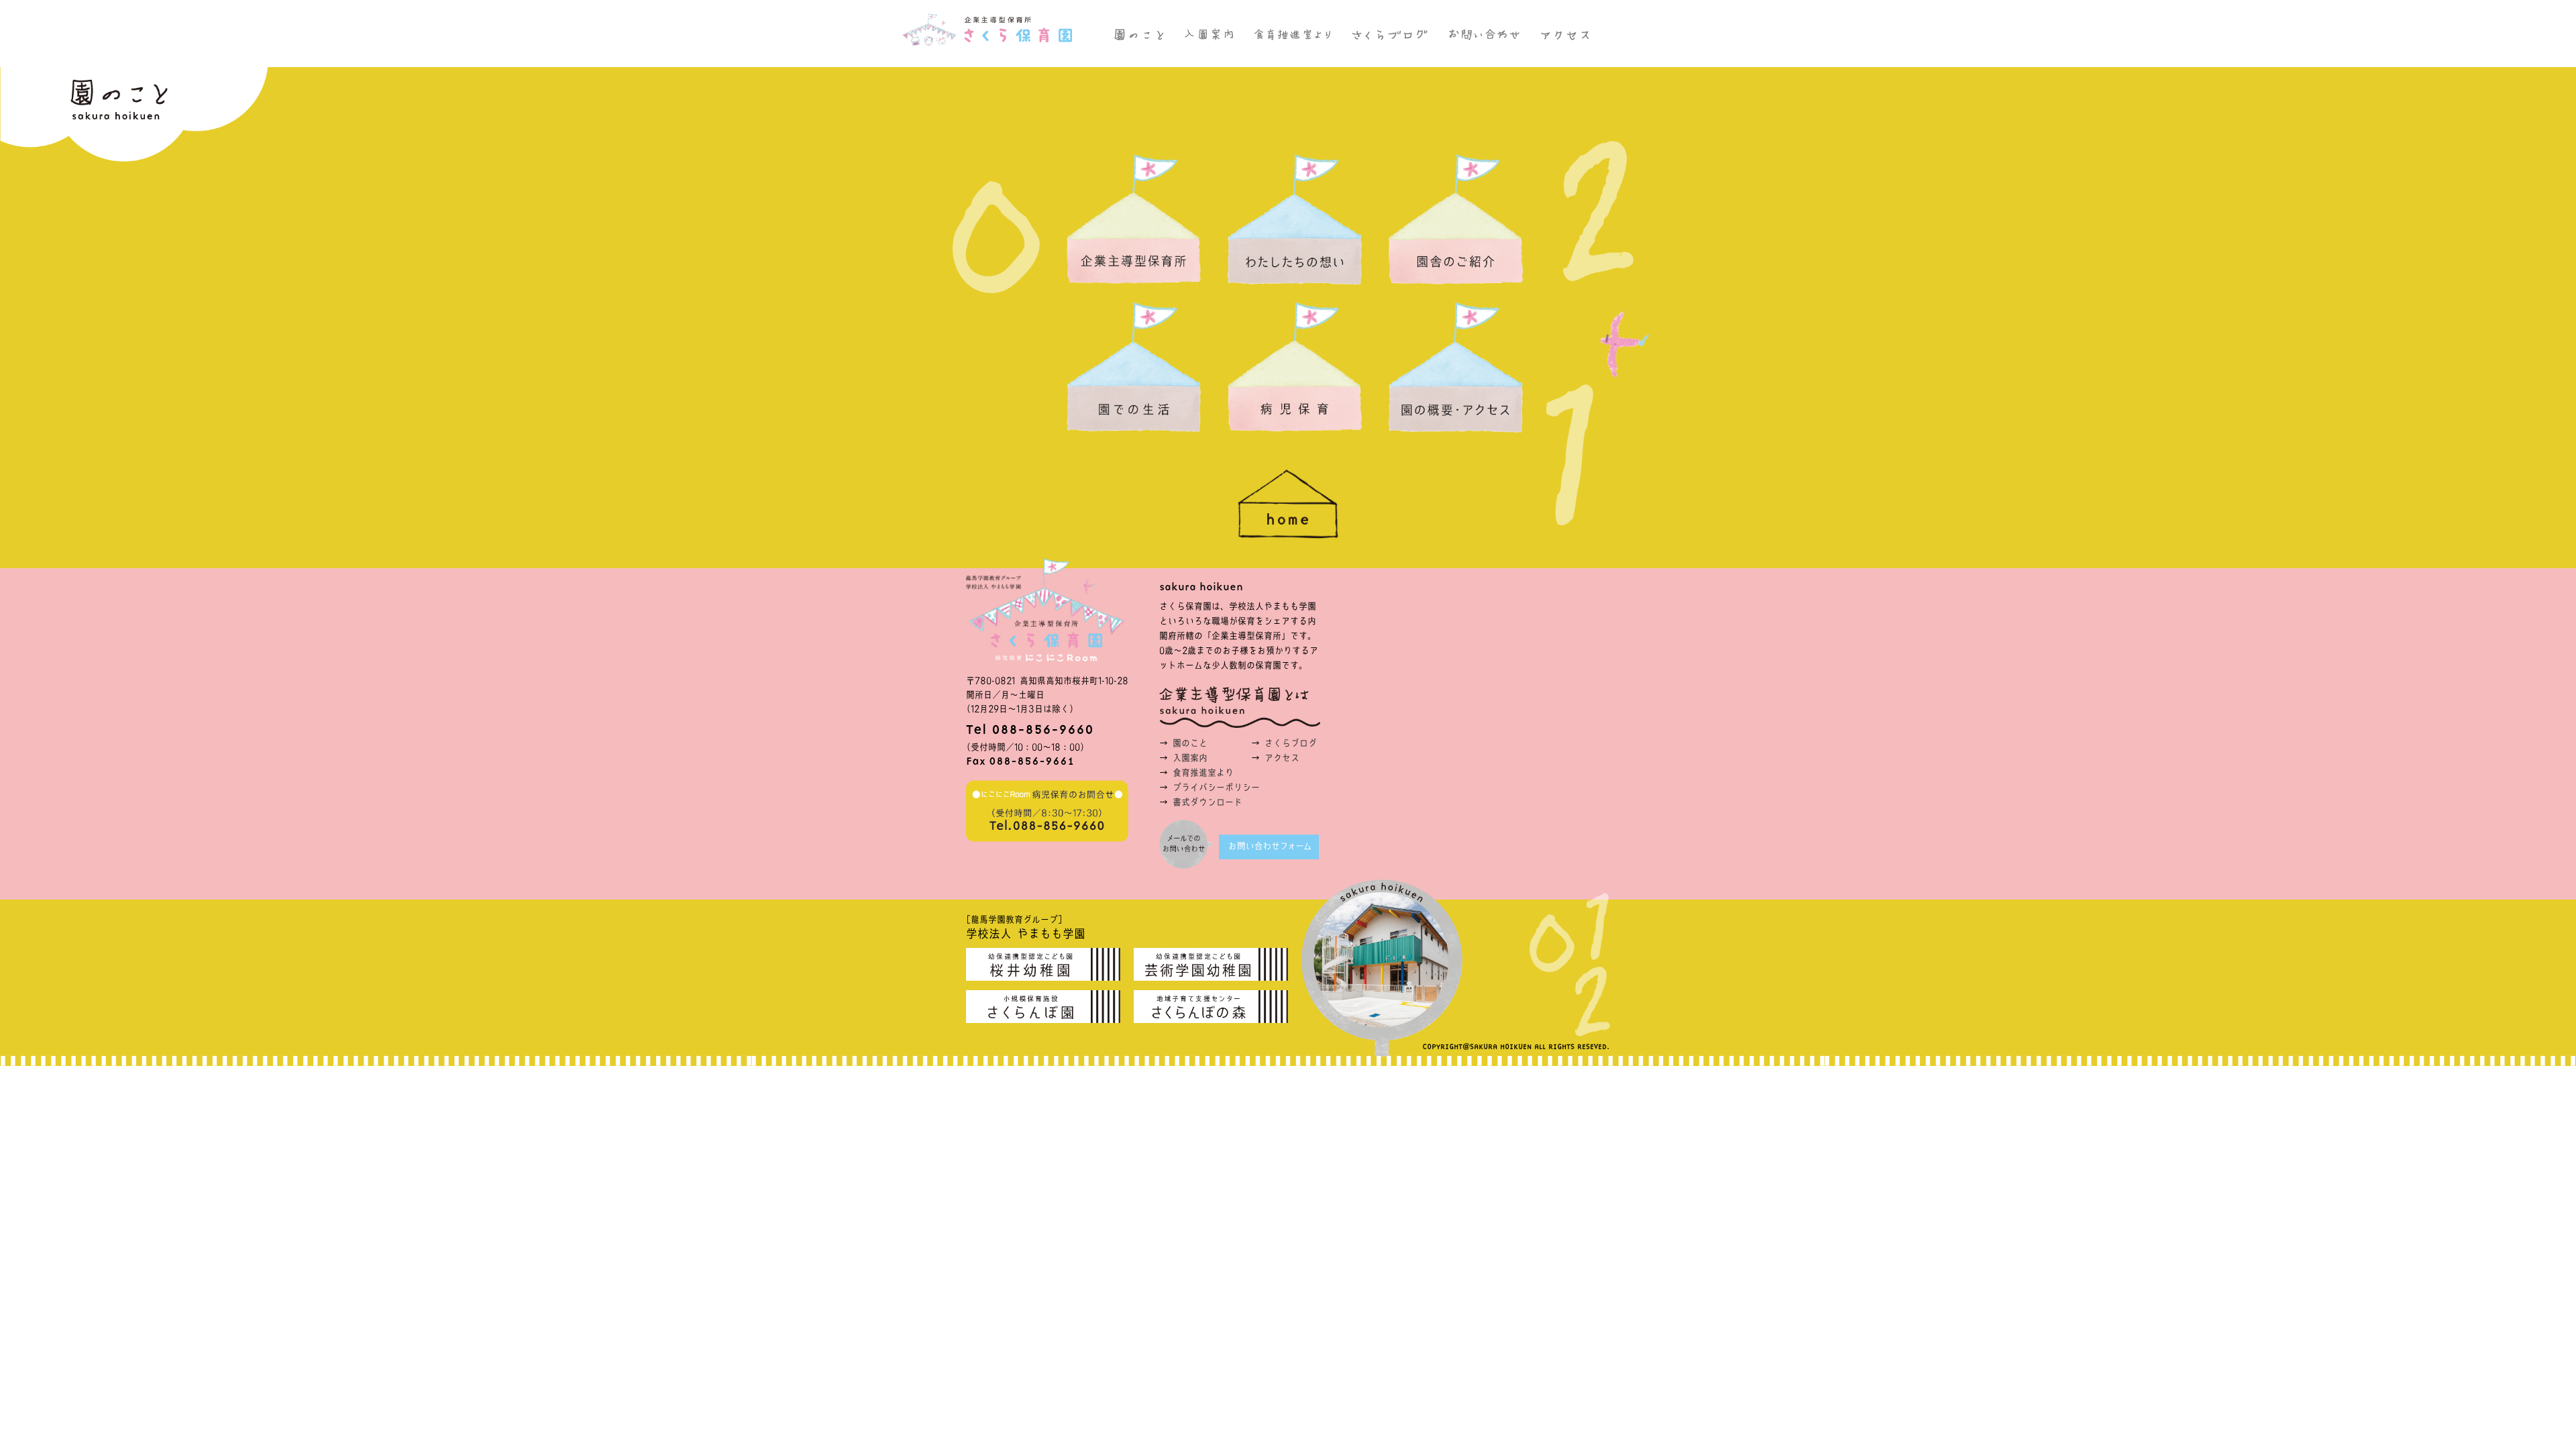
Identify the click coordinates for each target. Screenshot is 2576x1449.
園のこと (1190, 743)
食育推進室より (1203, 772)
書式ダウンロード (1207, 802)
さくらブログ (1291, 743)
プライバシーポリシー (1216, 787)
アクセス (1282, 758)
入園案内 (1190, 758)
